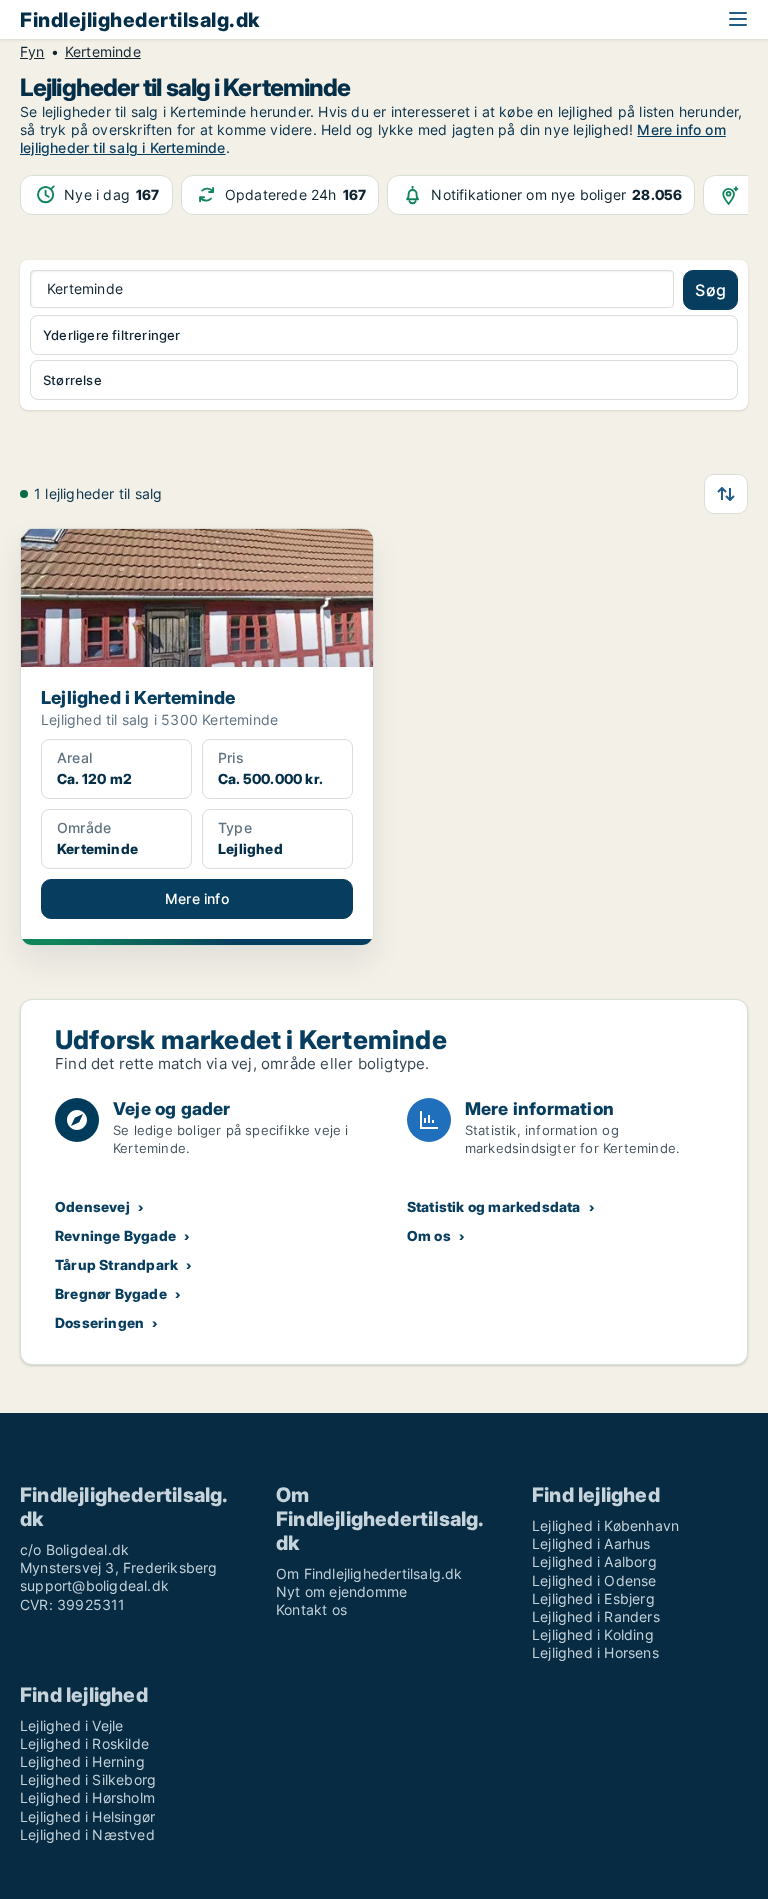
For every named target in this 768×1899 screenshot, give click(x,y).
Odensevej (92, 1206)
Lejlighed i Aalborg (594, 1561)
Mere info (197, 898)
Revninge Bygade (115, 1235)
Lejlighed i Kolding (593, 1634)
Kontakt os (311, 1609)
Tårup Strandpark (116, 1264)
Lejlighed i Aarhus (591, 1543)
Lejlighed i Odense (594, 1580)
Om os (429, 1235)
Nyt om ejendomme (341, 1591)
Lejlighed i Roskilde (84, 1743)
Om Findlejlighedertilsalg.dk (369, 1573)
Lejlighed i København (605, 1525)
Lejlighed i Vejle (71, 1725)
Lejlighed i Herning (82, 1761)
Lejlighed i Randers (596, 1616)
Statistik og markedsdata (494, 1206)
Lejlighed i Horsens (595, 1652)
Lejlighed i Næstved (87, 1834)
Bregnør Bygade (111, 1293)
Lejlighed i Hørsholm (87, 1797)
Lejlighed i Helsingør (87, 1816)
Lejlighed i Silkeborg (88, 1779)
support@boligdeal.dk (94, 1585)
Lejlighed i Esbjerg (593, 1598)
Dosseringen (99, 1322)
